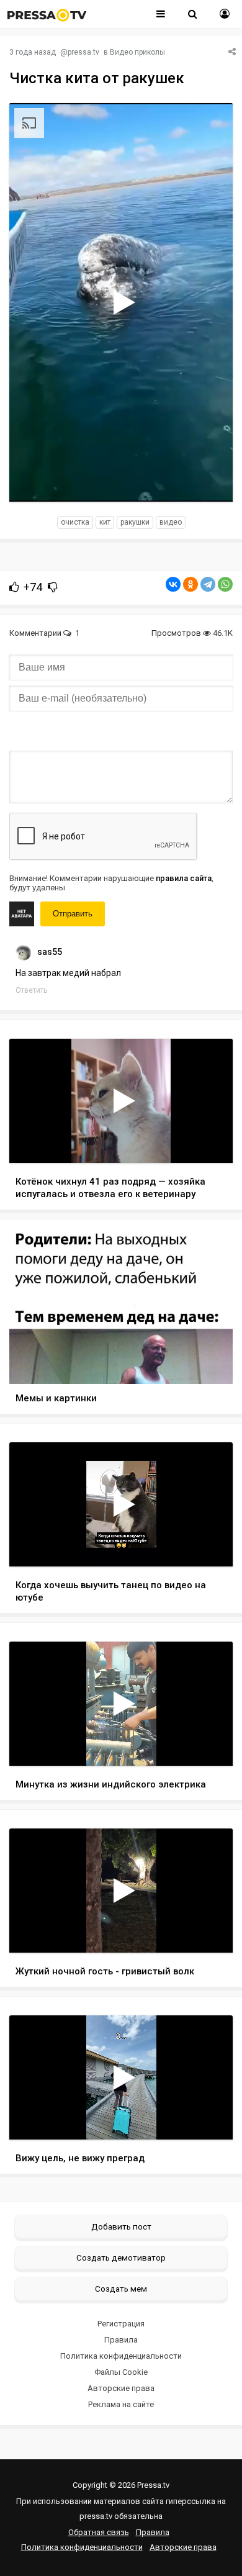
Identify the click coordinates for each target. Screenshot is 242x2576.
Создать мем (121, 2289)
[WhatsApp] (225, 584)
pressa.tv (83, 52)
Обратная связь (99, 2532)
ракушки (135, 522)
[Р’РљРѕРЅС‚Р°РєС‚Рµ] (173, 584)
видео (171, 522)
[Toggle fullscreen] (209, 481)
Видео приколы (137, 52)
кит (105, 522)
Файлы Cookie (121, 2372)
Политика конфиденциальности (121, 2356)
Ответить (31, 990)
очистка (75, 522)
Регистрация (121, 2324)
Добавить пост (121, 2226)
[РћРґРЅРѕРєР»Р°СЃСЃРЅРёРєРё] (190, 584)
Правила (121, 2340)
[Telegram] (208, 584)
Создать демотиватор (121, 2257)
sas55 (50, 952)
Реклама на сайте (121, 2404)
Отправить (73, 914)
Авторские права (121, 2388)
